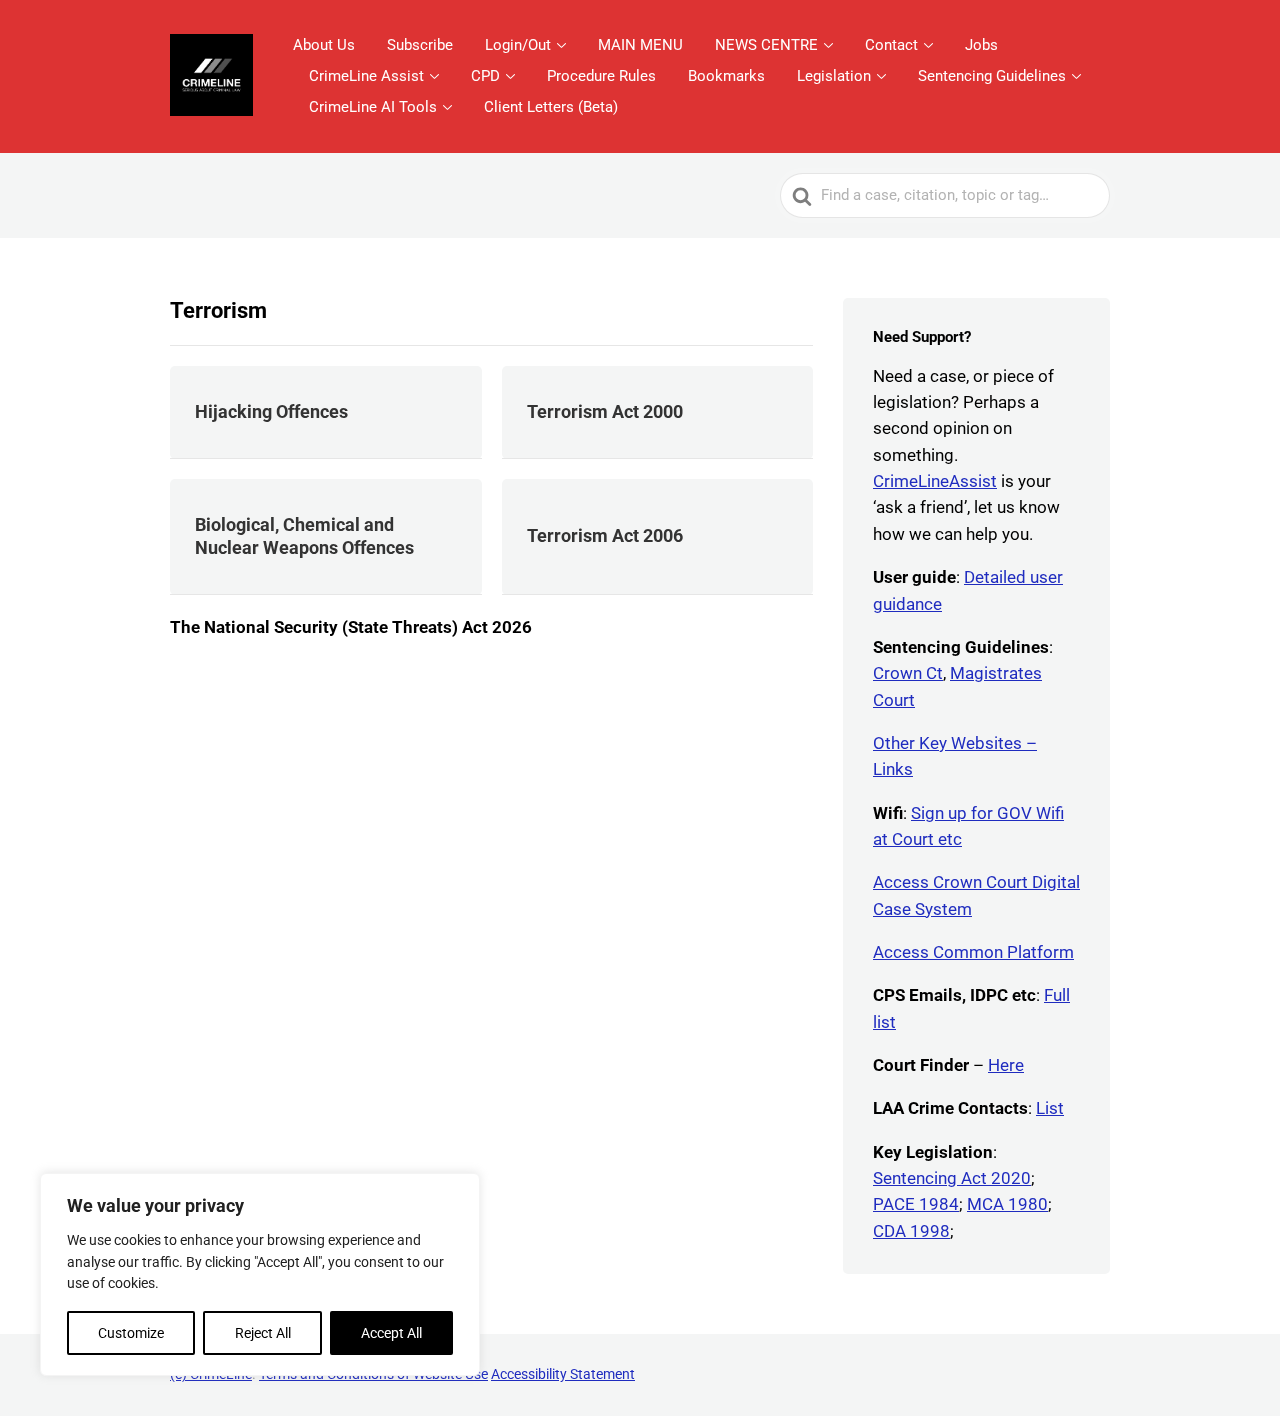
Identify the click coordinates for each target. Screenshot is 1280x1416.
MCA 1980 (1007, 1204)
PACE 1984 (916, 1204)
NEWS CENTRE (766, 45)
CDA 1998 (911, 1231)
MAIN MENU (640, 45)
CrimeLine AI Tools (373, 107)
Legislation (834, 76)
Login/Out (518, 45)
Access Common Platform (973, 952)
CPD (485, 76)
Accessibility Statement (563, 1374)
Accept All (391, 1333)
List (1050, 1108)
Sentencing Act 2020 (952, 1178)
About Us (324, 45)
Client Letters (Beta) (551, 107)
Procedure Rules (601, 76)
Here (1006, 1065)
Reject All (263, 1333)
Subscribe (420, 45)
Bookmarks (726, 76)
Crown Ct (908, 673)
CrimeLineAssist (935, 481)
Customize (131, 1333)
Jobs (981, 45)
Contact (891, 45)
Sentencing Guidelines (992, 76)
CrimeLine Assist (366, 76)
